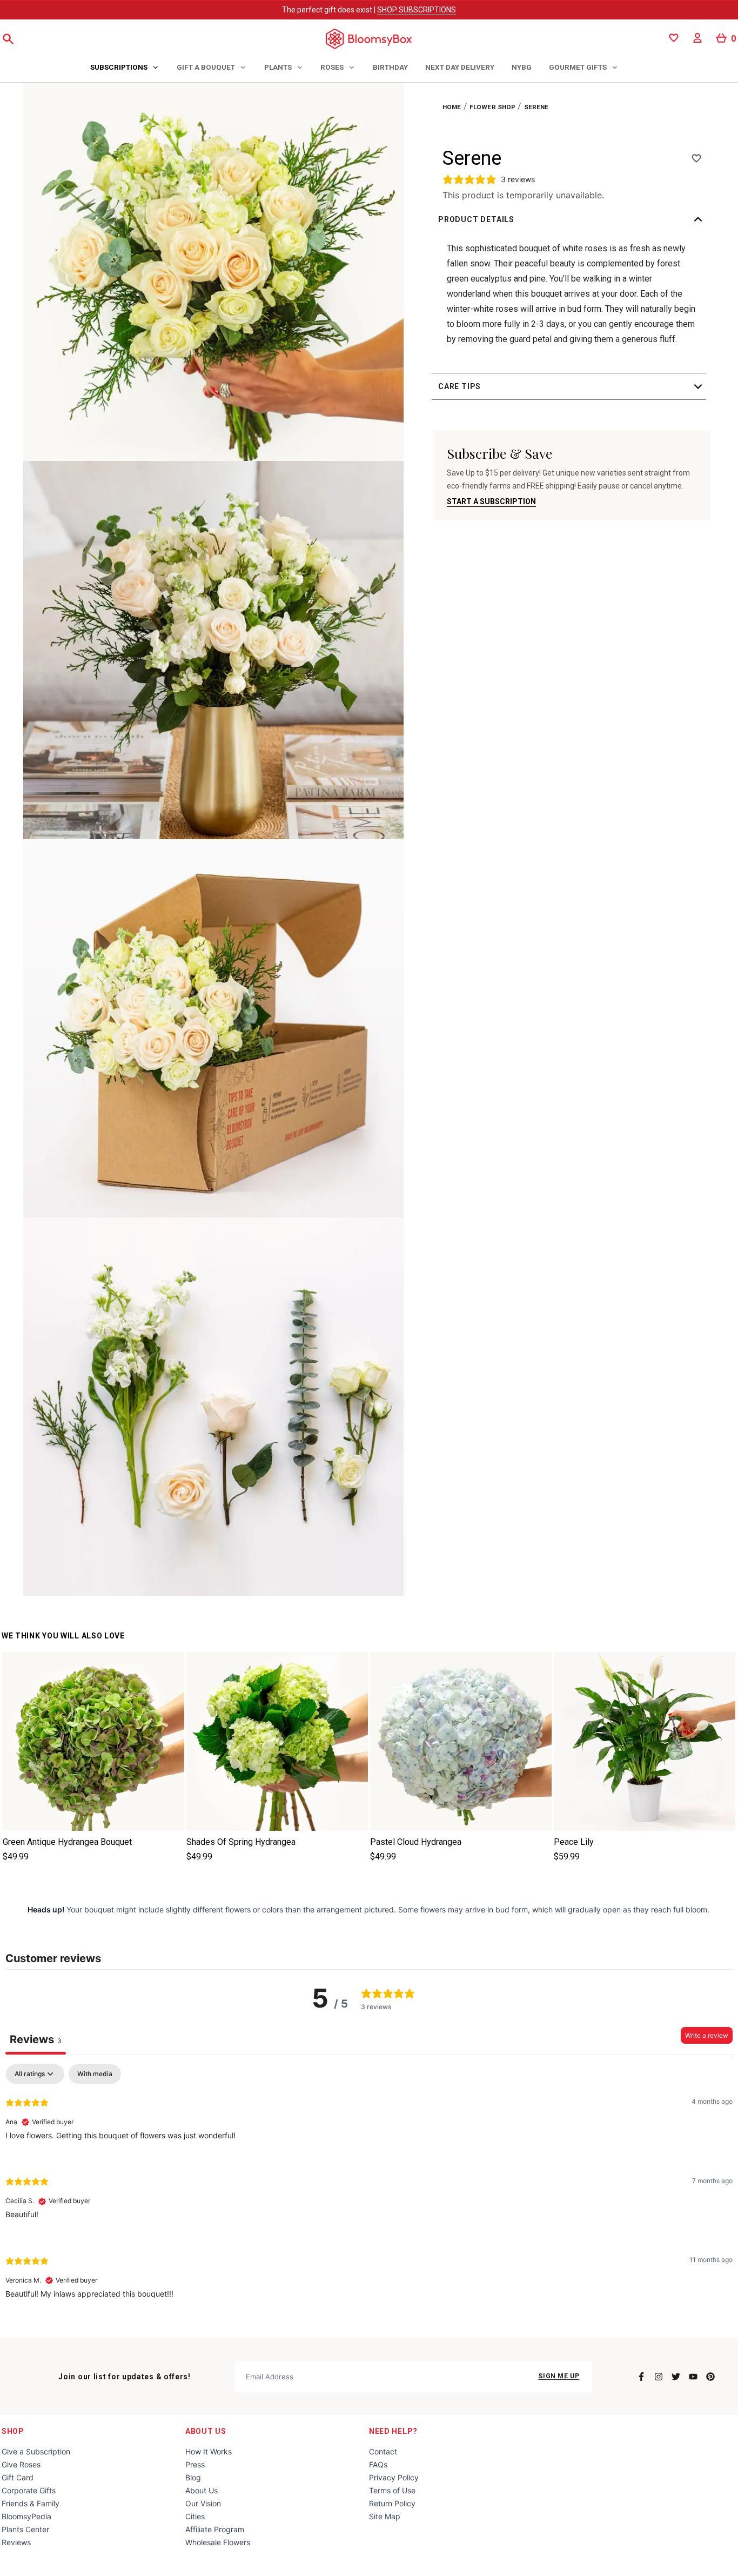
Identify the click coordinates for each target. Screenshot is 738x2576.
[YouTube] (693, 2377)
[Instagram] (659, 2377)
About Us (206, 2431)
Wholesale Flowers (218, 2542)
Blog (193, 2477)
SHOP (13, 2431)
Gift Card (18, 2477)
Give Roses (21, 2464)
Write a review (707, 2035)
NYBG (522, 67)
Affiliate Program (215, 2529)
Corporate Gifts (29, 2490)
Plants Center (25, 2529)
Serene (536, 107)
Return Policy (392, 2503)
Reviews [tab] (36, 2039)
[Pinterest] (710, 2377)
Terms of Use (392, 2490)
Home (452, 107)
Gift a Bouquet (206, 67)
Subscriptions (119, 67)
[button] (572, 219)
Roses (332, 67)
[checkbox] (95, 2074)
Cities (195, 2516)
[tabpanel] (369, 2190)
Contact (383, 2451)
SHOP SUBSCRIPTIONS (417, 10)
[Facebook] (641, 2377)
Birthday (390, 67)
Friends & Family (31, 2503)
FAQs (378, 2464)
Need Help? (393, 2431)
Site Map (385, 2516)
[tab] (125, 68)
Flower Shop (493, 107)
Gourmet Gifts (578, 67)
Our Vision (203, 2503)
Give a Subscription (36, 2451)
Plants (278, 67)
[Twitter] (676, 2377)
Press (195, 2464)
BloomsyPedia (26, 2516)
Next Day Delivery (460, 67)
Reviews (16, 2542)
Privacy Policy (394, 2477)
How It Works (209, 2451)
